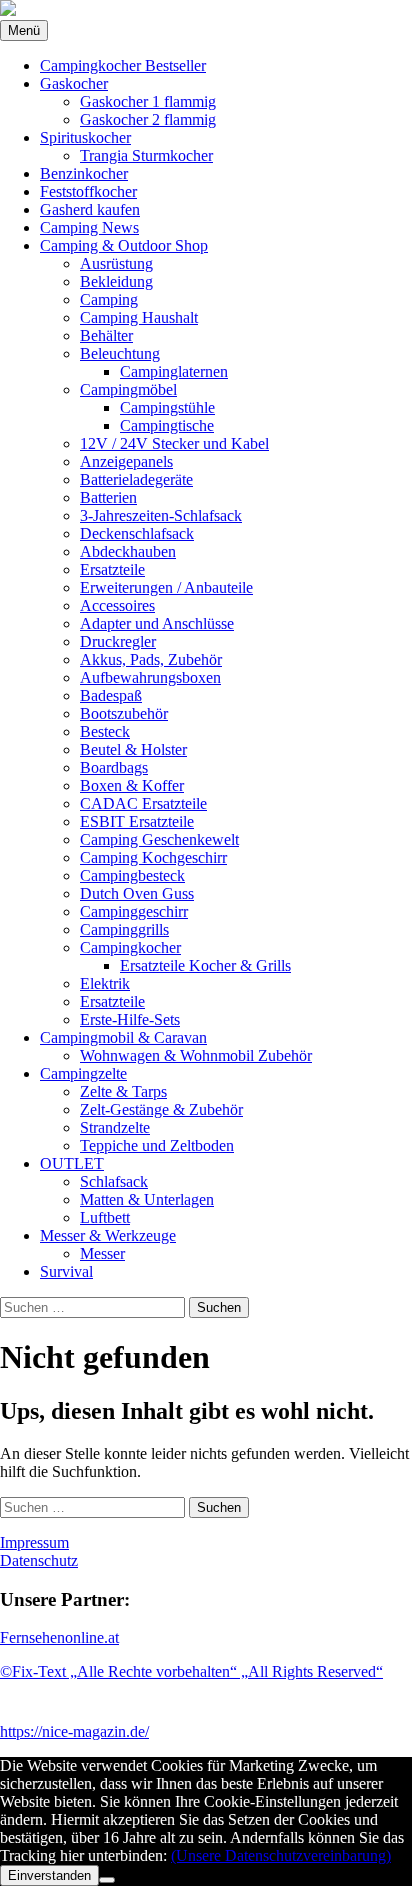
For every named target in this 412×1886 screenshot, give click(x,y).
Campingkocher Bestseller (123, 65)
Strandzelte (115, 1127)
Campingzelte (83, 1073)
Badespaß (111, 695)
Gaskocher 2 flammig (148, 119)
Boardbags (114, 767)
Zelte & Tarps (123, 1091)
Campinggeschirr (134, 911)
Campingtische (167, 425)
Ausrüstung (116, 263)
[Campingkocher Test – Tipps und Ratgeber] (8, 10)
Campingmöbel (128, 389)
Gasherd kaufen (90, 209)
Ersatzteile (112, 569)
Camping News (89, 227)
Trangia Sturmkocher (146, 155)
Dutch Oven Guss (137, 893)
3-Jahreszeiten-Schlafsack (161, 515)
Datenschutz (39, 1560)
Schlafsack (114, 1181)
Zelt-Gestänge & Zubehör (161, 1109)
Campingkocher (130, 947)
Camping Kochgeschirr (153, 857)
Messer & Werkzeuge (108, 1235)
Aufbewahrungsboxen (150, 677)
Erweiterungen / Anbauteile (166, 587)
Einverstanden (49, 1875)
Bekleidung (116, 281)
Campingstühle (167, 407)
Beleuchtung (120, 353)
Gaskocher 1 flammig (148, 101)
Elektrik (105, 983)
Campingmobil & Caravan (123, 1037)
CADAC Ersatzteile (143, 803)
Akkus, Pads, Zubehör (151, 659)
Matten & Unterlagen (147, 1199)
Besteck (105, 731)
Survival (66, 1271)
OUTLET (72, 1163)
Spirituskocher (85, 137)
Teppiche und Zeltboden (157, 1145)
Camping (109, 299)
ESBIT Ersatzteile (137, 821)
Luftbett (105, 1217)
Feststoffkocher (88, 191)
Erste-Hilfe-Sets (130, 1019)
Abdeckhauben (128, 551)
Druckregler (118, 641)
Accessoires (117, 605)
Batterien (108, 497)
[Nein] (107, 1880)
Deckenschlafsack (137, 533)
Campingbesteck (132, 875)
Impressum (34, 1542)
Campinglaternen (174, 371)
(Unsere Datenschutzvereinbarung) (281, 1855)
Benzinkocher (84, 173)
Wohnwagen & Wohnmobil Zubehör (196, 1055)
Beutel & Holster (133, 749)
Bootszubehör (124, 713)
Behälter (106, 335)
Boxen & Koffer (132, 785)
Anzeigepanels (126, 461)
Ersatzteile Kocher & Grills (205, 965)
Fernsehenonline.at (59, 1637)
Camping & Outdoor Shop (124, 245)
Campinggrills (124, 929)
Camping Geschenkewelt (159, 839)
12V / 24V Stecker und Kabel (174, 443)
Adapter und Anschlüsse (157, 623)
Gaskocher (74, 83)
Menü (24, 30)
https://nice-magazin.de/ (74, 1731)
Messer (102, 1253)
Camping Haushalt (139, 317)
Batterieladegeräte (136, 479)
